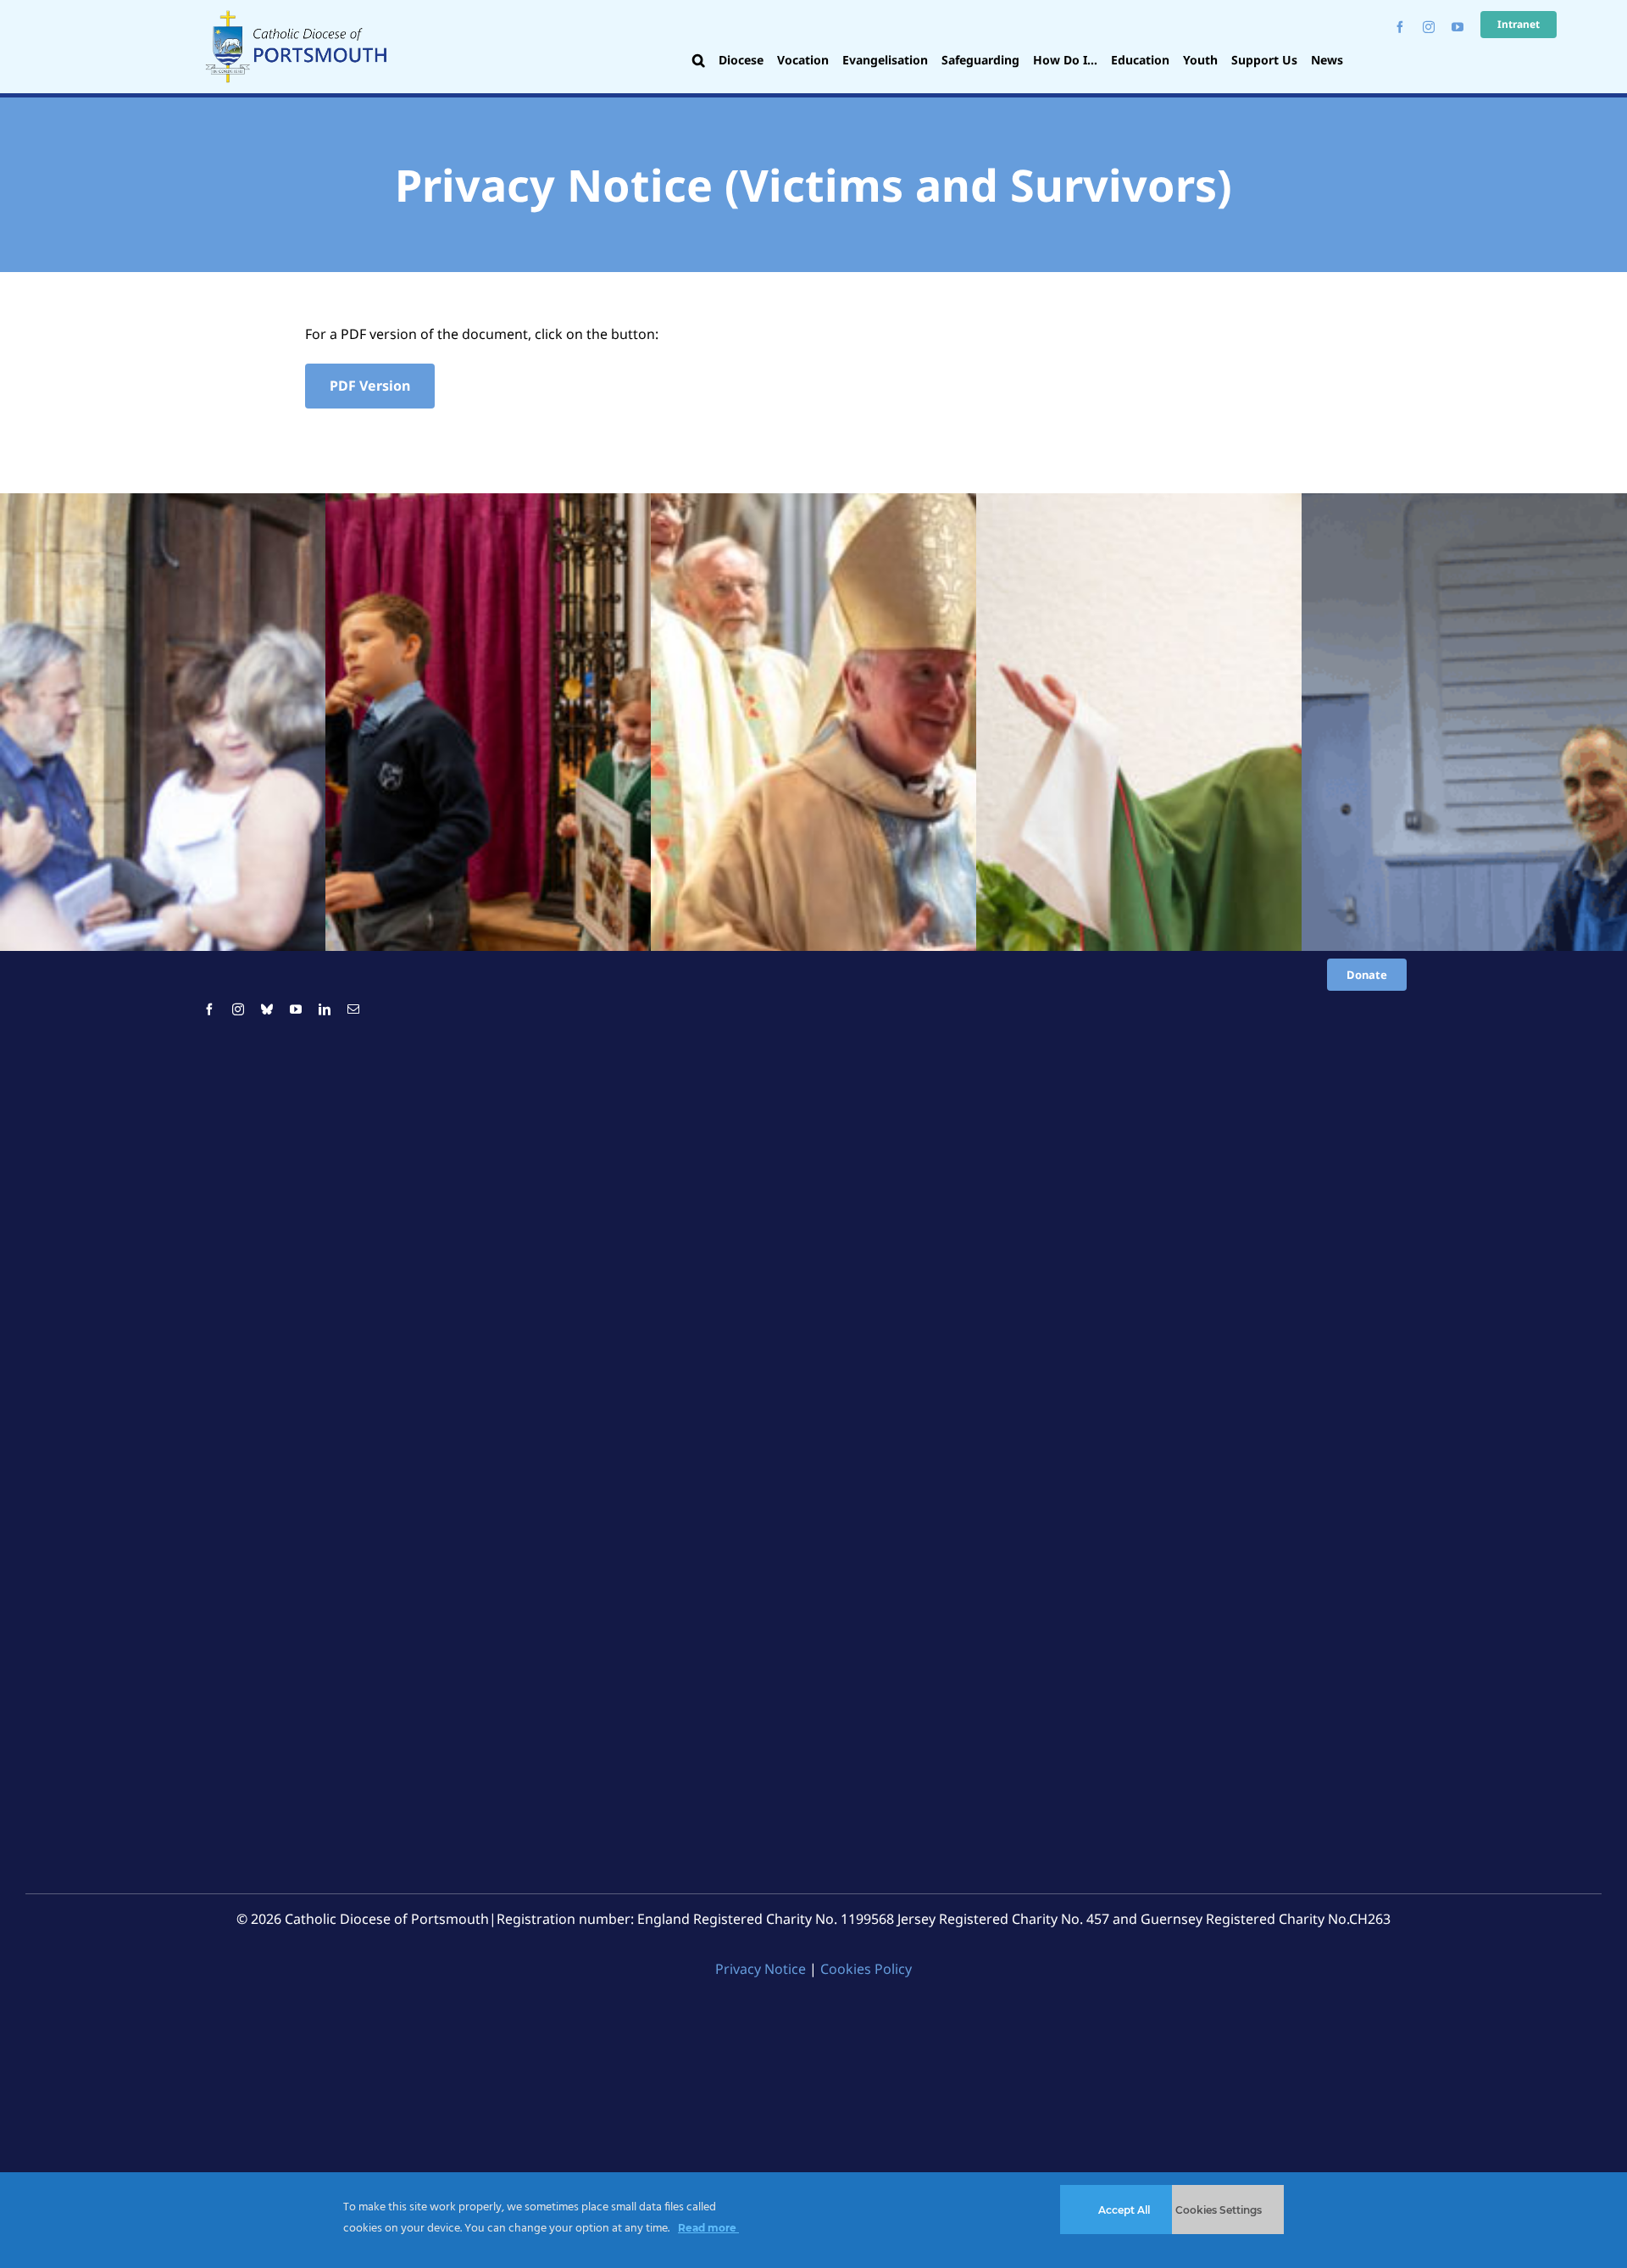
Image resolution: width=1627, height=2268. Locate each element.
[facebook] (1400, 27)
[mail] (353, 1009)
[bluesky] (267, 1009)
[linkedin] (325, 1009)
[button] (699, 62)
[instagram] (1429, 27)
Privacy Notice (761, 1969)
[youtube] (1458, 27)
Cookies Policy (866, 1969)
